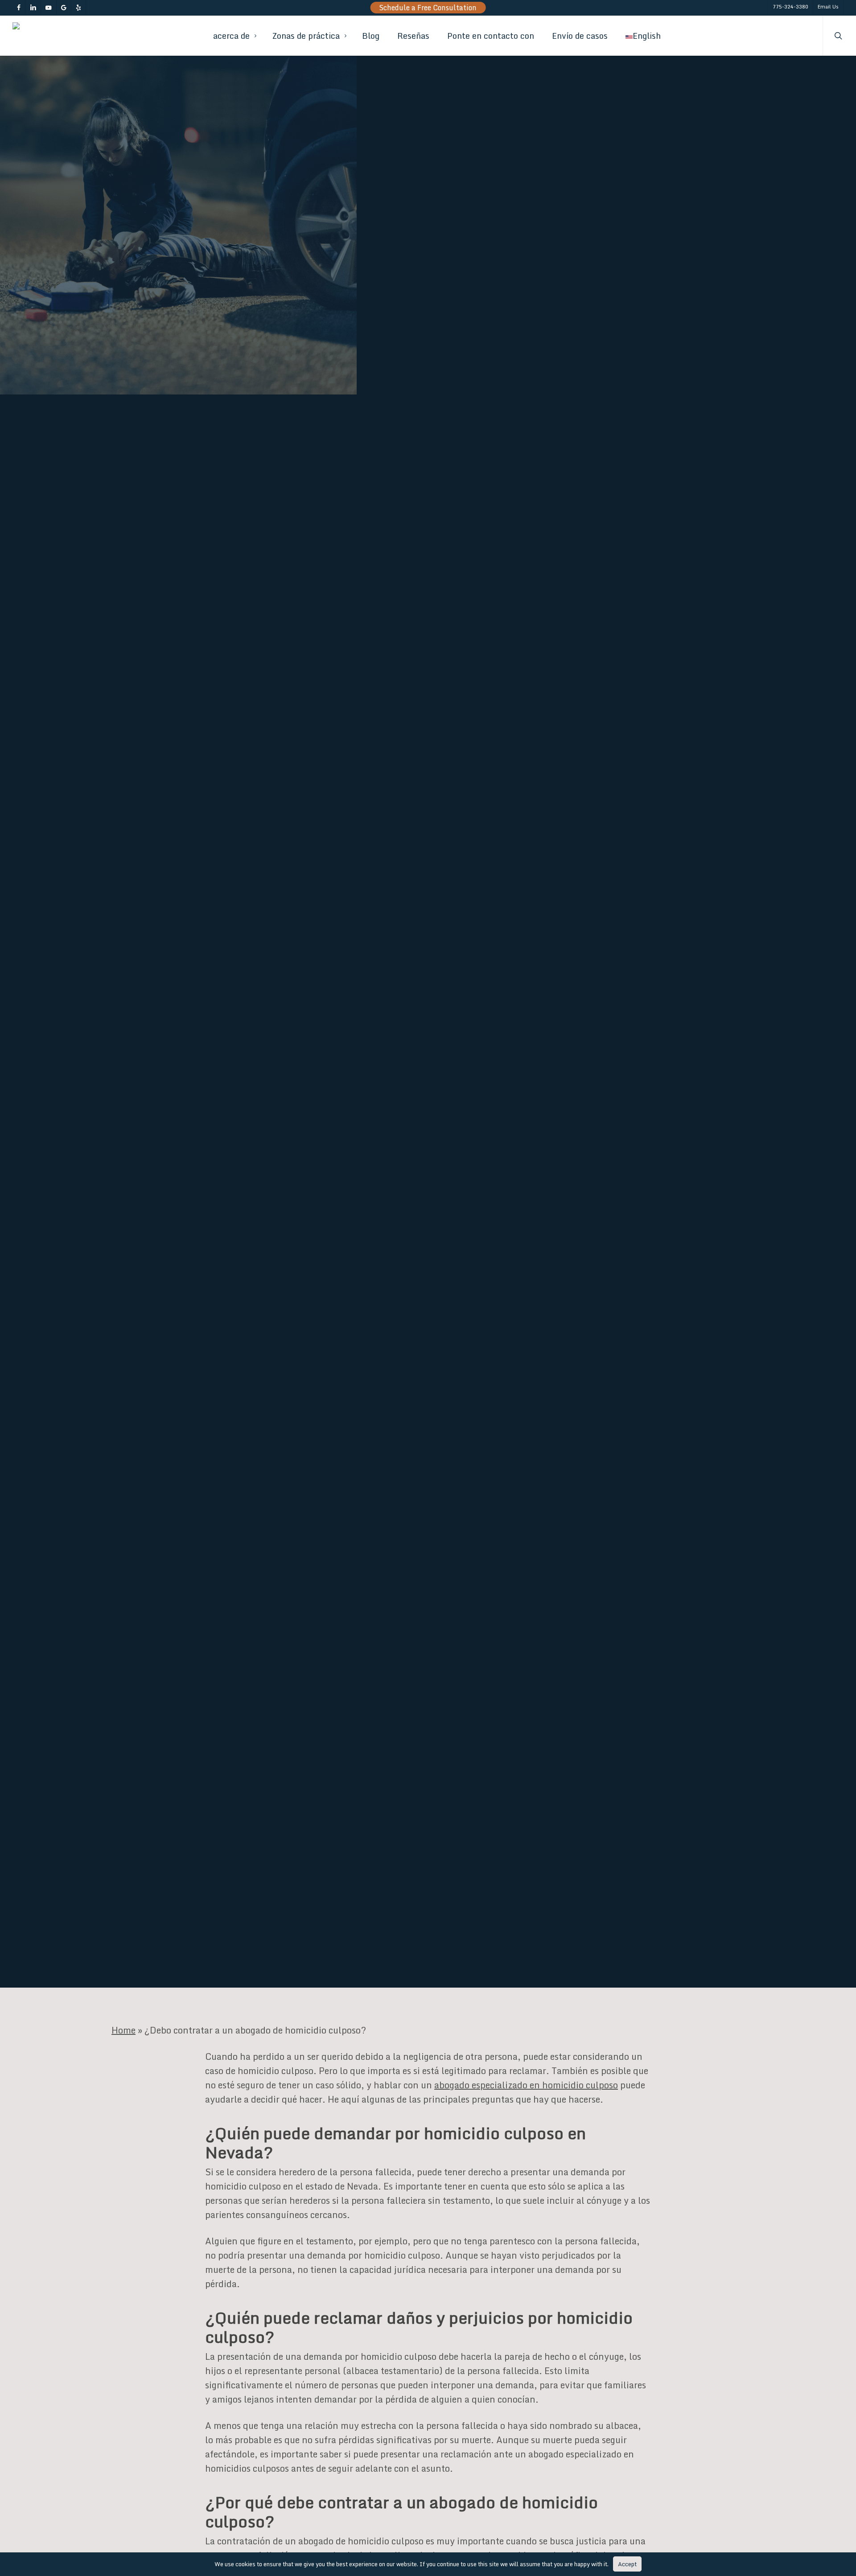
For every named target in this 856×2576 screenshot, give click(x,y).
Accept (627, 2564)
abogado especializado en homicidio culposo (526, 2085)
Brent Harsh (142, 1158)
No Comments (613, 1097)
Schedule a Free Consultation (428, 8)
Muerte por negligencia (306, 1158)
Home (123, 2030)
